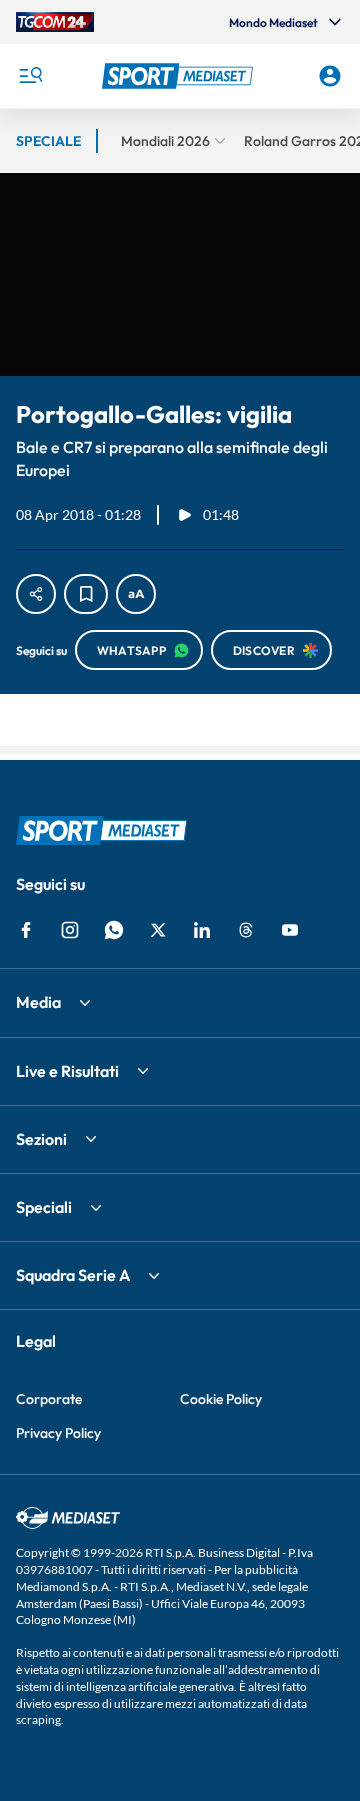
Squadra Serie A (73, 1275)
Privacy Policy (58, 1433)
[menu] (30, 76)
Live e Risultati (67, 1071)
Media (38, 1002)
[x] (158, 930)
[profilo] (330, 76)
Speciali (44, 1207)
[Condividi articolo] (36, 594)
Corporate (49, 1399)
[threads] (246, 930)
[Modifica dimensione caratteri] (136, 594)
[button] (180, 76)
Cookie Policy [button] (221, 1399)
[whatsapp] (114, 930)
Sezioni (41, 1139)
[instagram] (70, 930)
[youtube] (290, 930)
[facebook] (26, 930)
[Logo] (180, 76)
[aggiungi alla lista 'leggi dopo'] (86, 594)
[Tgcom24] (55, 22)
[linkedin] (202, 930)
